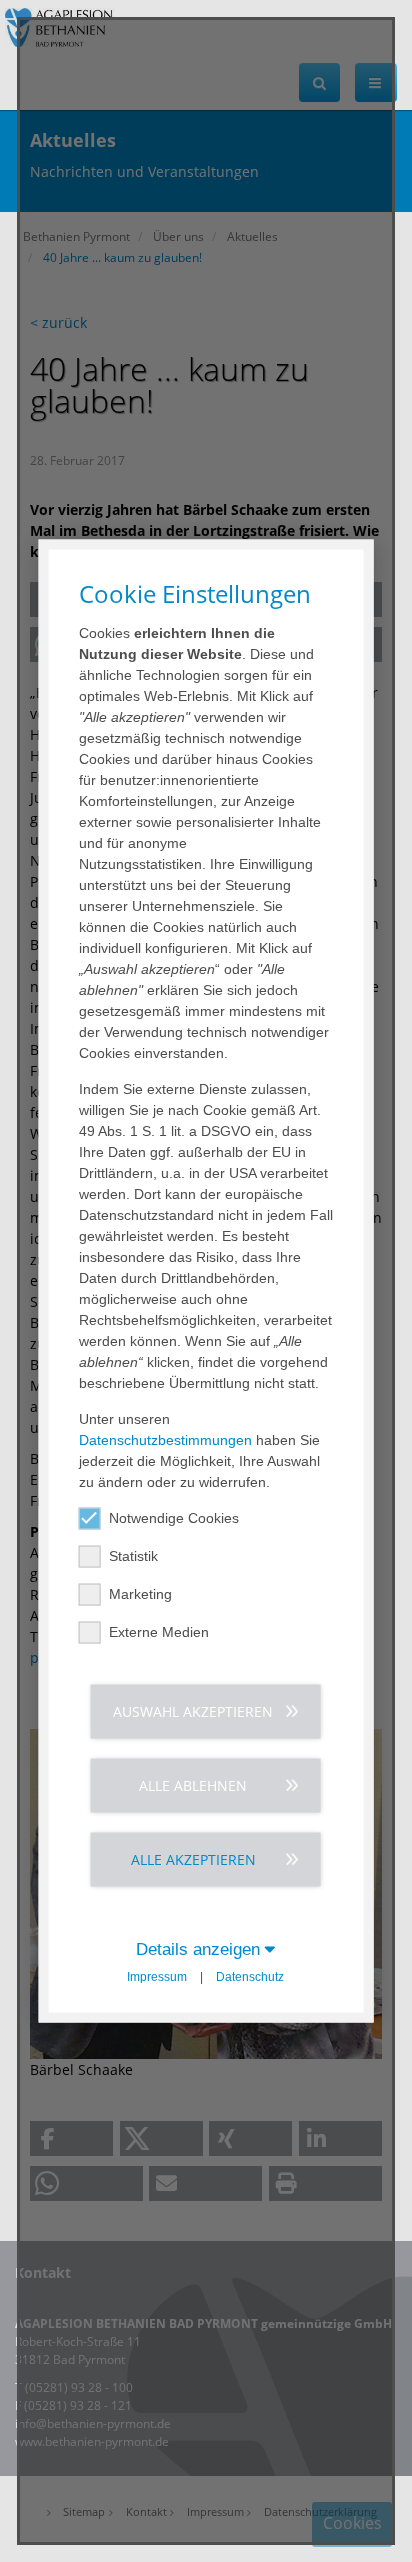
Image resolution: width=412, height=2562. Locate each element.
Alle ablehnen (193, 1785)
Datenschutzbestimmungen (165, 1440)
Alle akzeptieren (193, 1859)
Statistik (133, 1556)
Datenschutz (250, 1977)
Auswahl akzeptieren (193, 1711)
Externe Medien (159, 1632)
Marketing (140, 1594)
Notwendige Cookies (174, 1518)
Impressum (157, 1977)
